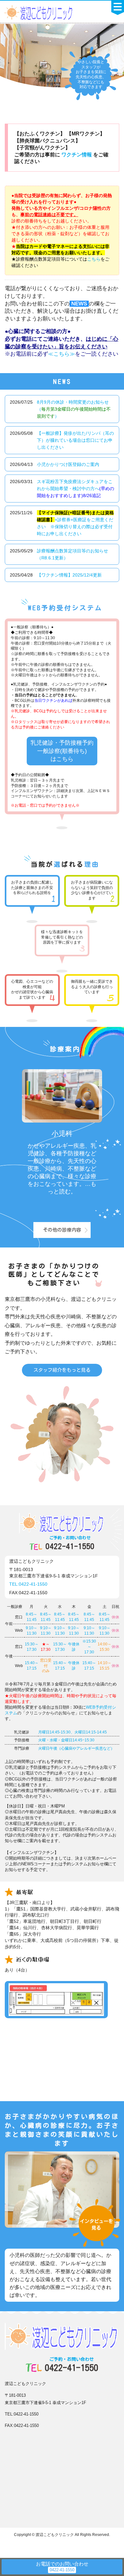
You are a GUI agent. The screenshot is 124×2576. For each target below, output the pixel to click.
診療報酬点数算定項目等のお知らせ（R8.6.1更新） (72, 554)
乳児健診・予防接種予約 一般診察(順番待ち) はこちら (62, 751)
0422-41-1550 (70, 1543)
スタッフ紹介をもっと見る (62, 1370)
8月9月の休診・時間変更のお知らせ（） (74, 409)
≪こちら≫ (62, 354)
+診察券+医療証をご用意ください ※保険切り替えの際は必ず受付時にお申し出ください (75, 523)
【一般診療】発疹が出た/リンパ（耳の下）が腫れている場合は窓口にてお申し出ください (75, 440)
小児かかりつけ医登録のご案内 (68, 464)
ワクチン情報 (77, 155)
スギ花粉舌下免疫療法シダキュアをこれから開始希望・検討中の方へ (76, 489)
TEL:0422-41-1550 (28, 1584)
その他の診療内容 (62, 1230)
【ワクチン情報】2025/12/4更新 (69, 575)
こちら (94, 259)
